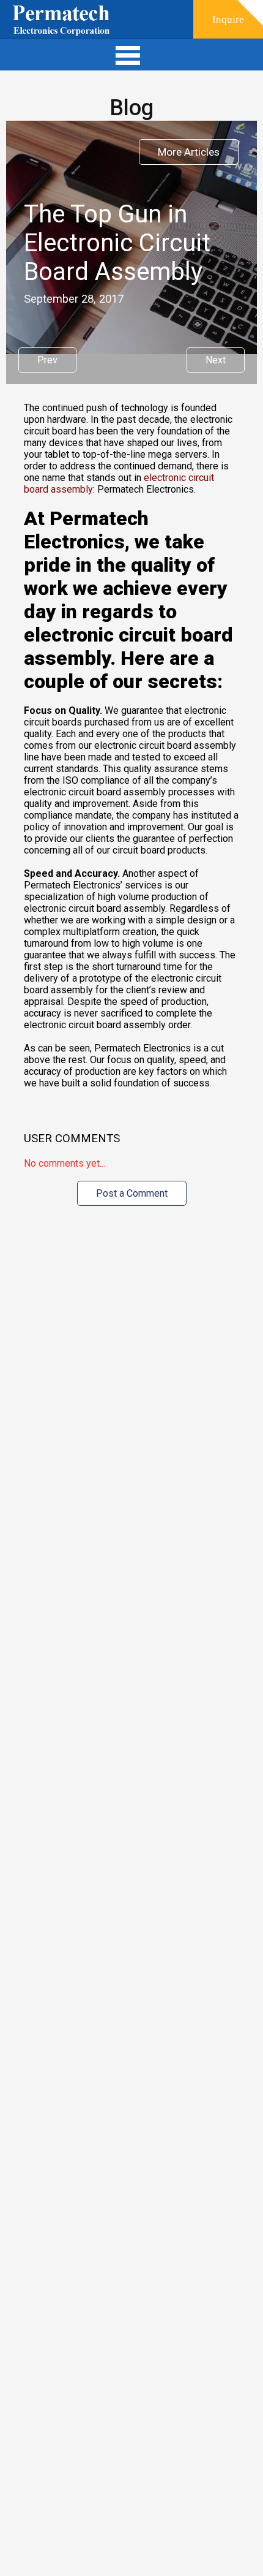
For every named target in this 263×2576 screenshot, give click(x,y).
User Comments (72, 1138)
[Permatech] (61, 22)
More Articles (189, 152)
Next (216, 360)
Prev (47, 360)
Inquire (228, 19)
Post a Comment (132, 1193)
